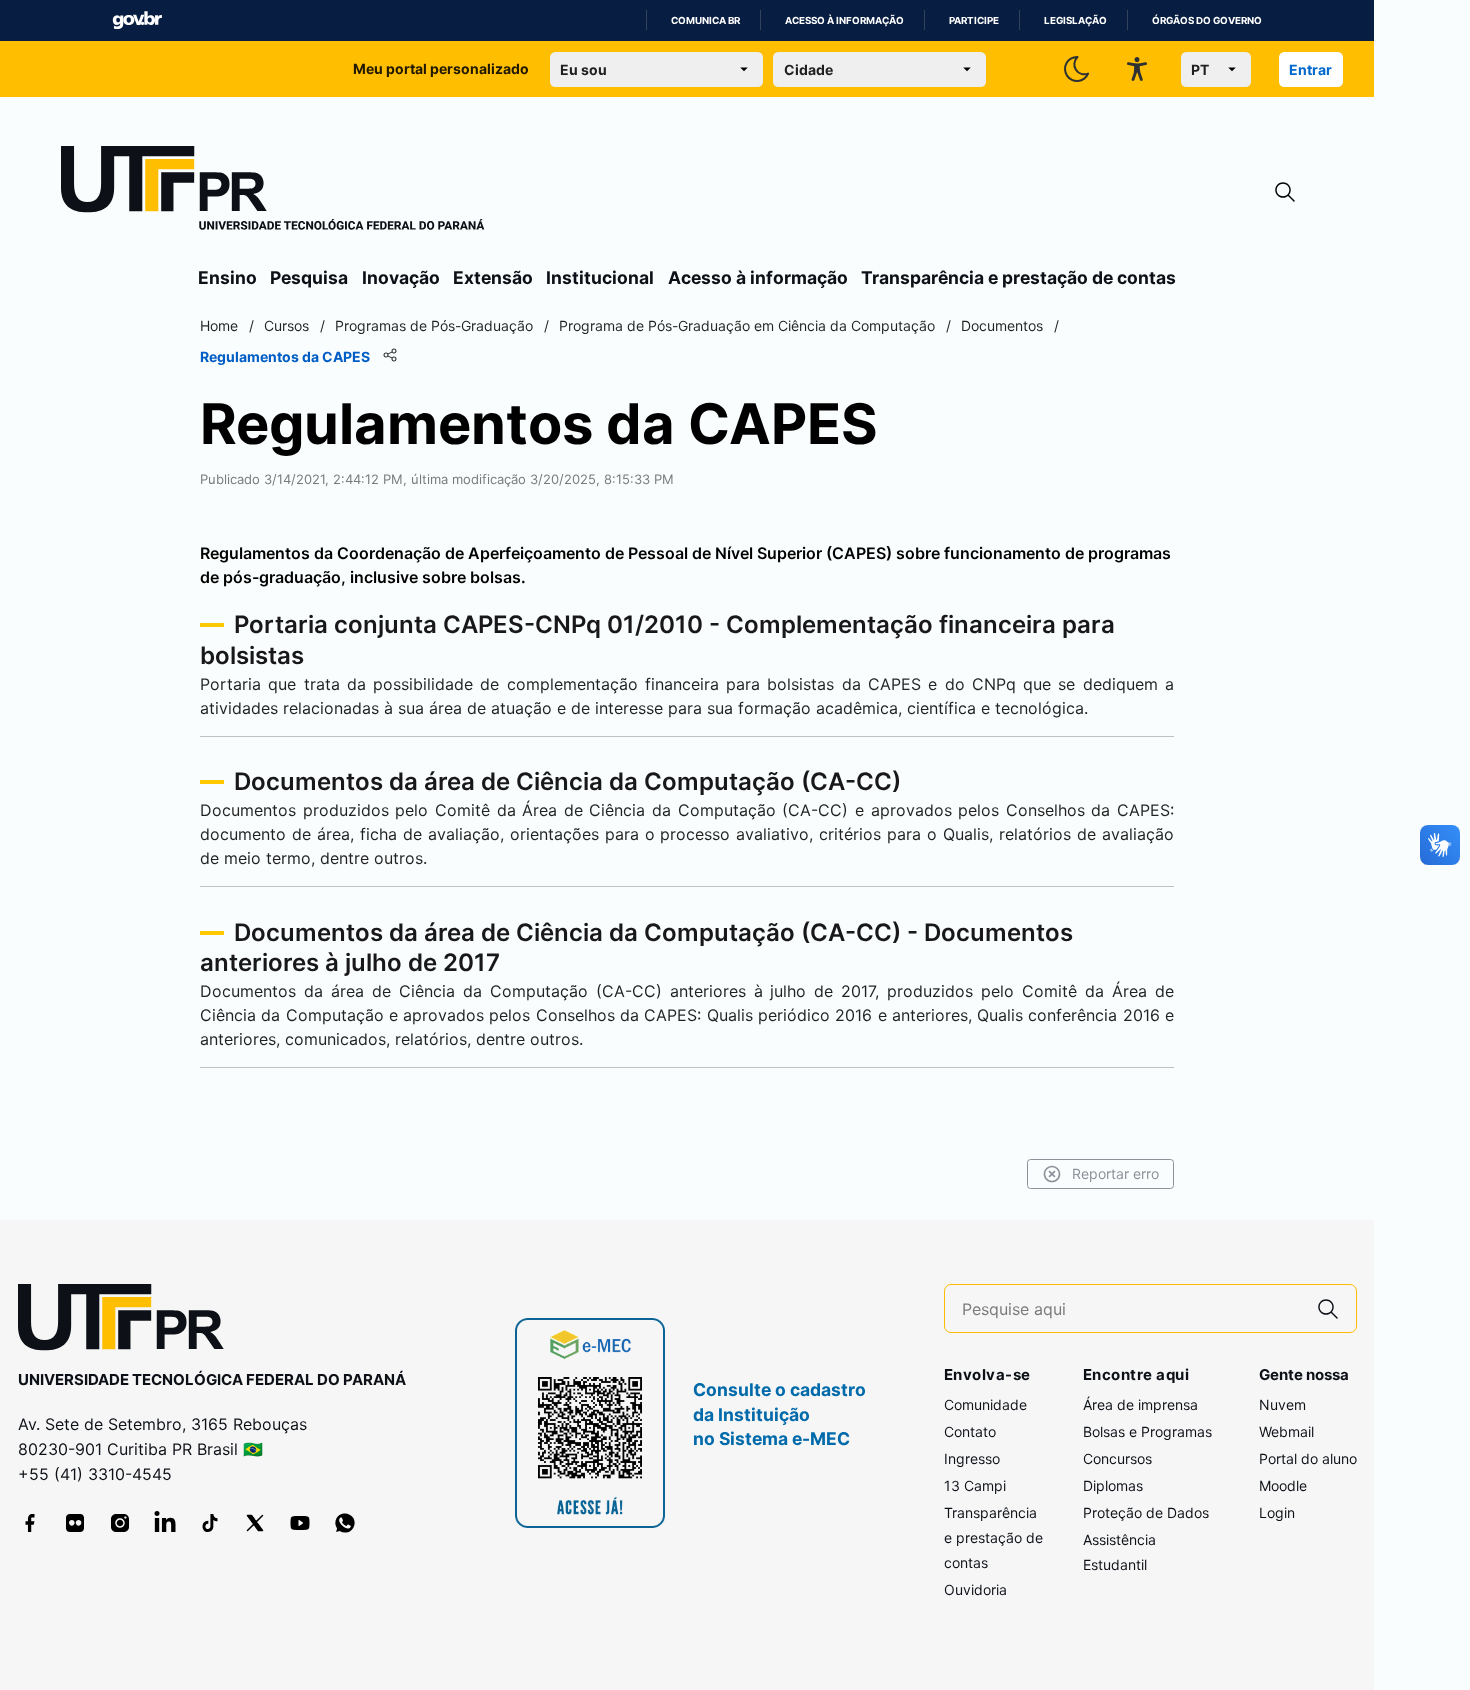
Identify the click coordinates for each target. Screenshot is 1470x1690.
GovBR (137, 20)
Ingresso (972, 1458)
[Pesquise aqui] (1328, 1308)
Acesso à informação (844, 20)
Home (219, 325)
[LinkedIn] (165, 1523)
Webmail (1286, 1431)
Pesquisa (309, 277)
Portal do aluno (1308, 1458)
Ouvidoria (975, 1589)
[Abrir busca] (1285, 192)
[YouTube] (300, 1523)
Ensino (227, 277)
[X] (255, 1523)
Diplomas (1113, 1485)
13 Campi (975, 1485)
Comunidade (985, 1404)
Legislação (1075, 20)
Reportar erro (1115, 1173)
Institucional (600, 277)
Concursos (1117, 1458)
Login (1277, 1512)
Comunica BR (705, 20)
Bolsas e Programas (1147, 1431)
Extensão (493, 277)
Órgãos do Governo (1207, 20)
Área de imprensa (1140, 1404)
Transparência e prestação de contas (1018, 277)
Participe (974, 20)
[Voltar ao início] (128, 1321)
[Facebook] (30, 1523)
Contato (970, 1431)
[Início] (273, 192)
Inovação (401, 277)
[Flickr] (75, 1523)
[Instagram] (120, 1523)
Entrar (1310, 69)
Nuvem (1282, 1404)
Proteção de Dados (1146, 1512)
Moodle (1283, 1485)
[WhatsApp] (345, 1523)
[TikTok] (210, 1523)
